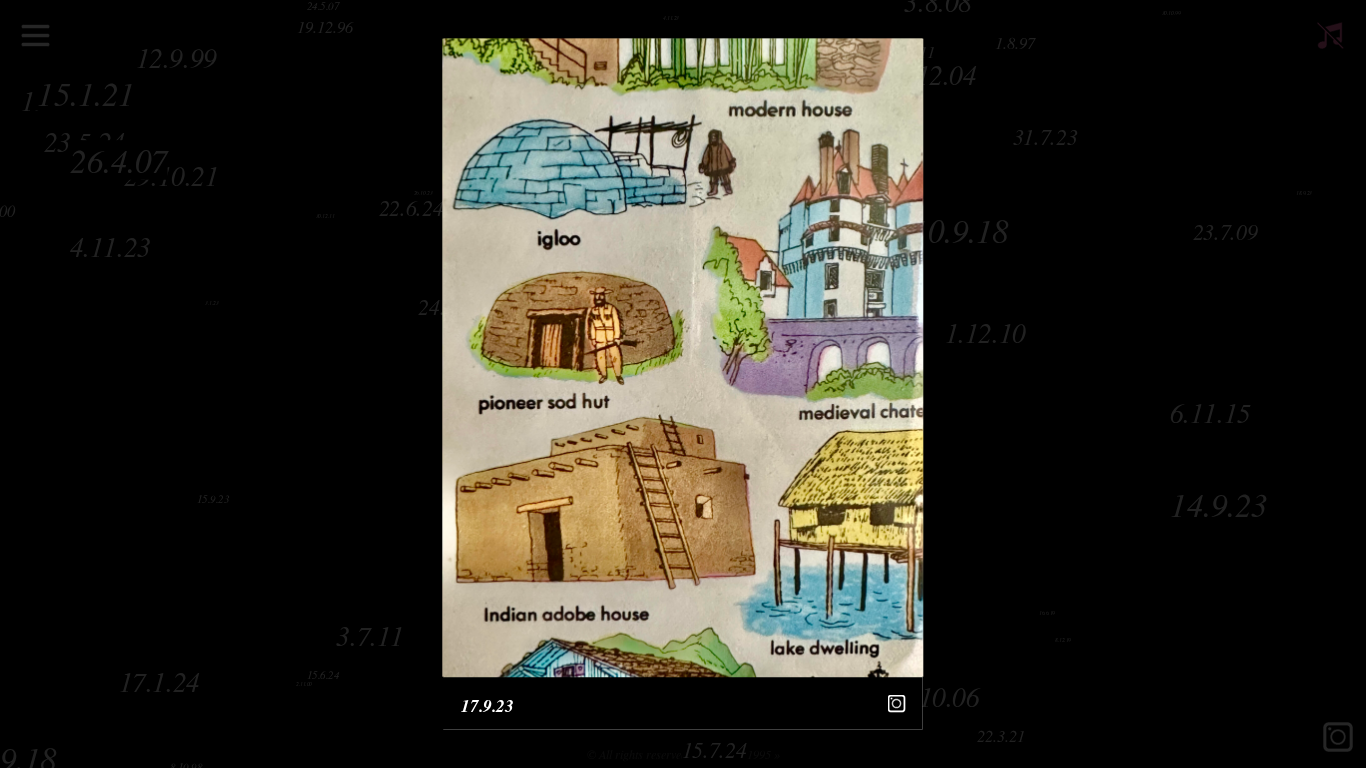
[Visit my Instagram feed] (896, 703)
